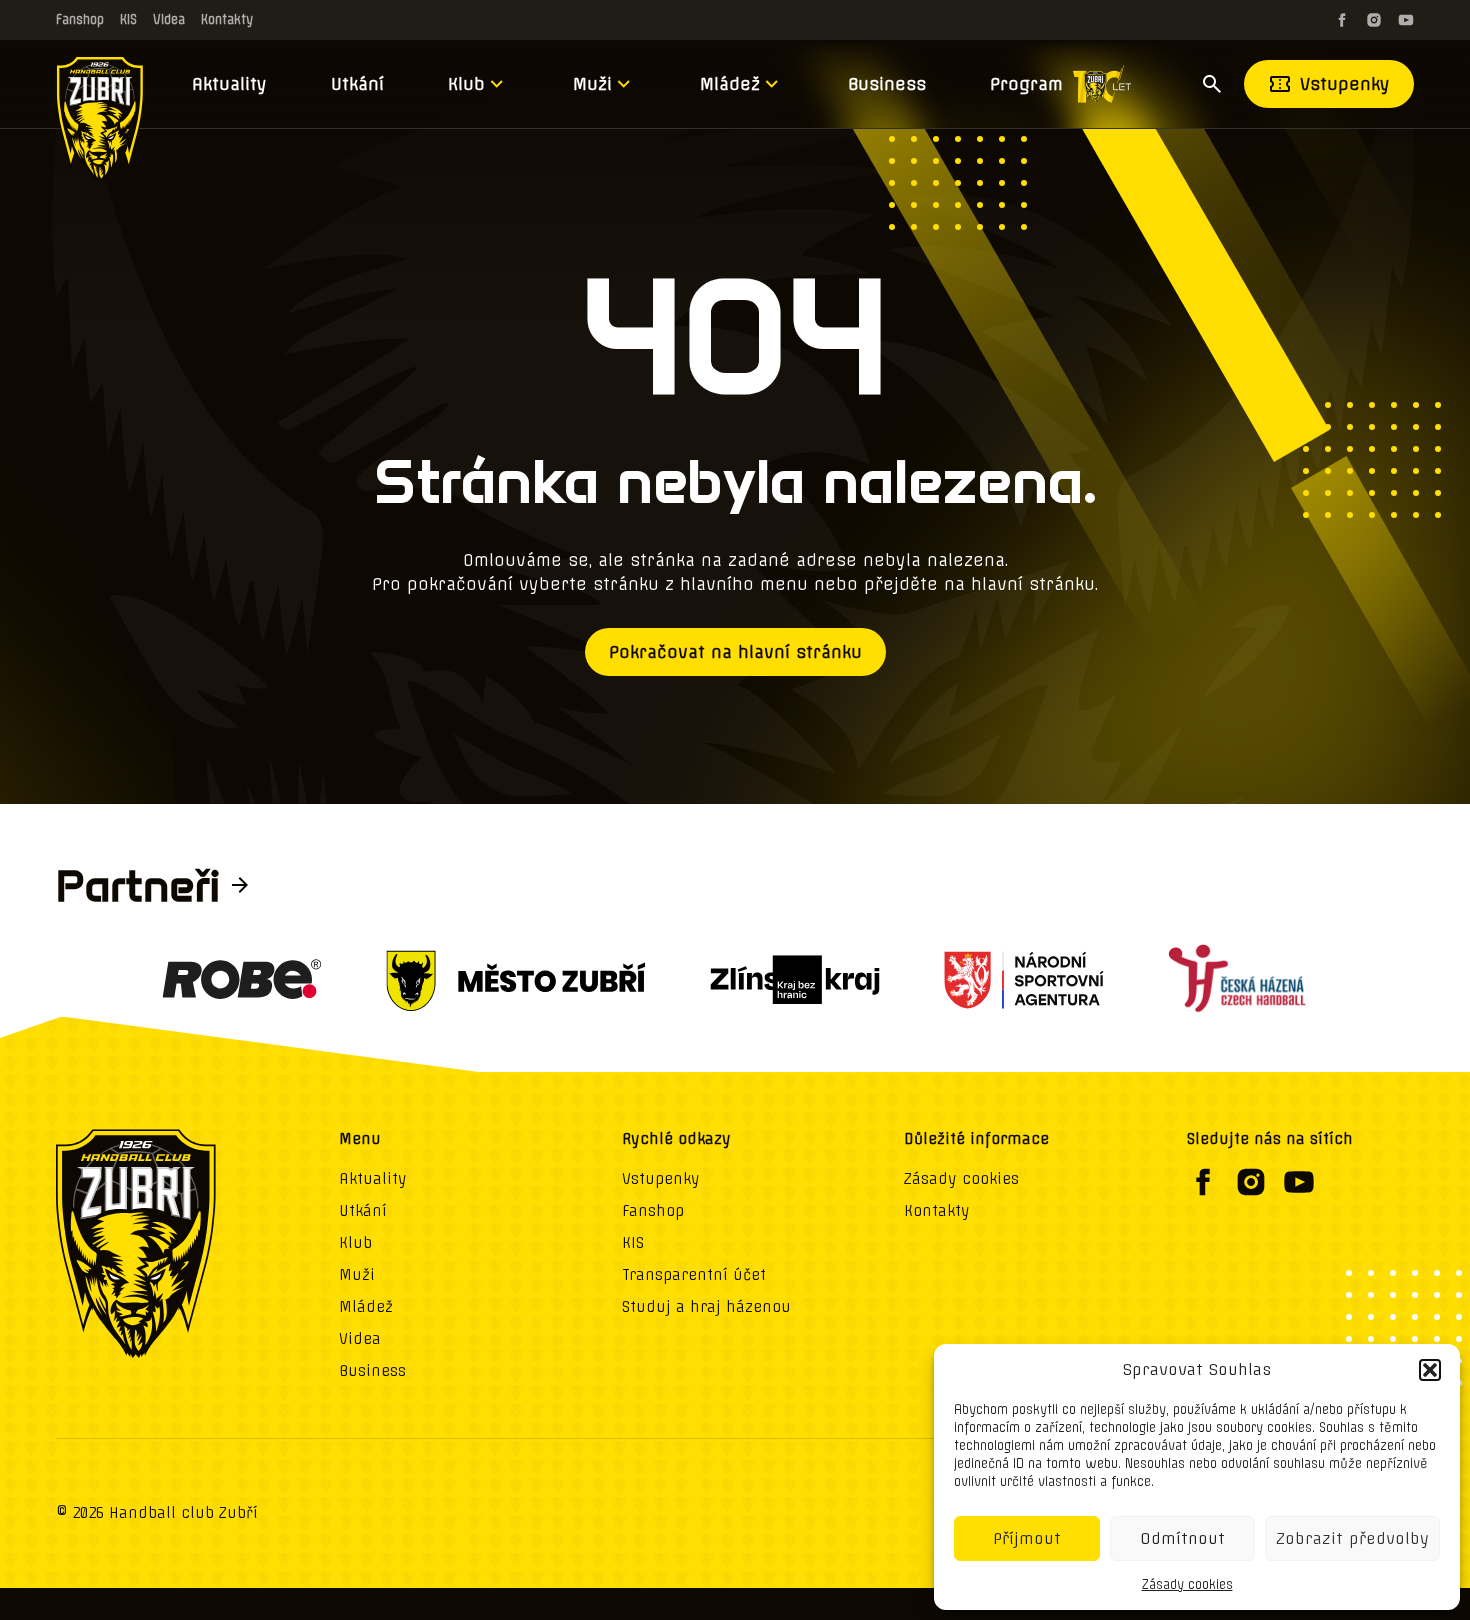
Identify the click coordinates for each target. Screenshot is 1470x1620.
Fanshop (80, 19)
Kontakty (227, 19)
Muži (592, 84)
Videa (169, 19)
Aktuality (229, 84)
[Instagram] (1374, 20)
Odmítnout (1182, 1538)
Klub (466, 84)
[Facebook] (1342, 20)
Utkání (357, 84)
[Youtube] (1406, 20)
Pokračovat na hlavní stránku (735, 652)
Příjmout (1027, 1538)
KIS (128, 19)
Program (1026, 84)
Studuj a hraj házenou (706, 1307)
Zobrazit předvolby (1352, 1538)
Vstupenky (1345, 84)
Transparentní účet (694, 1275)
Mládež (730, 84)
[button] (1430, 1370)
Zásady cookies (1187, 1584)
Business (887, 84)
